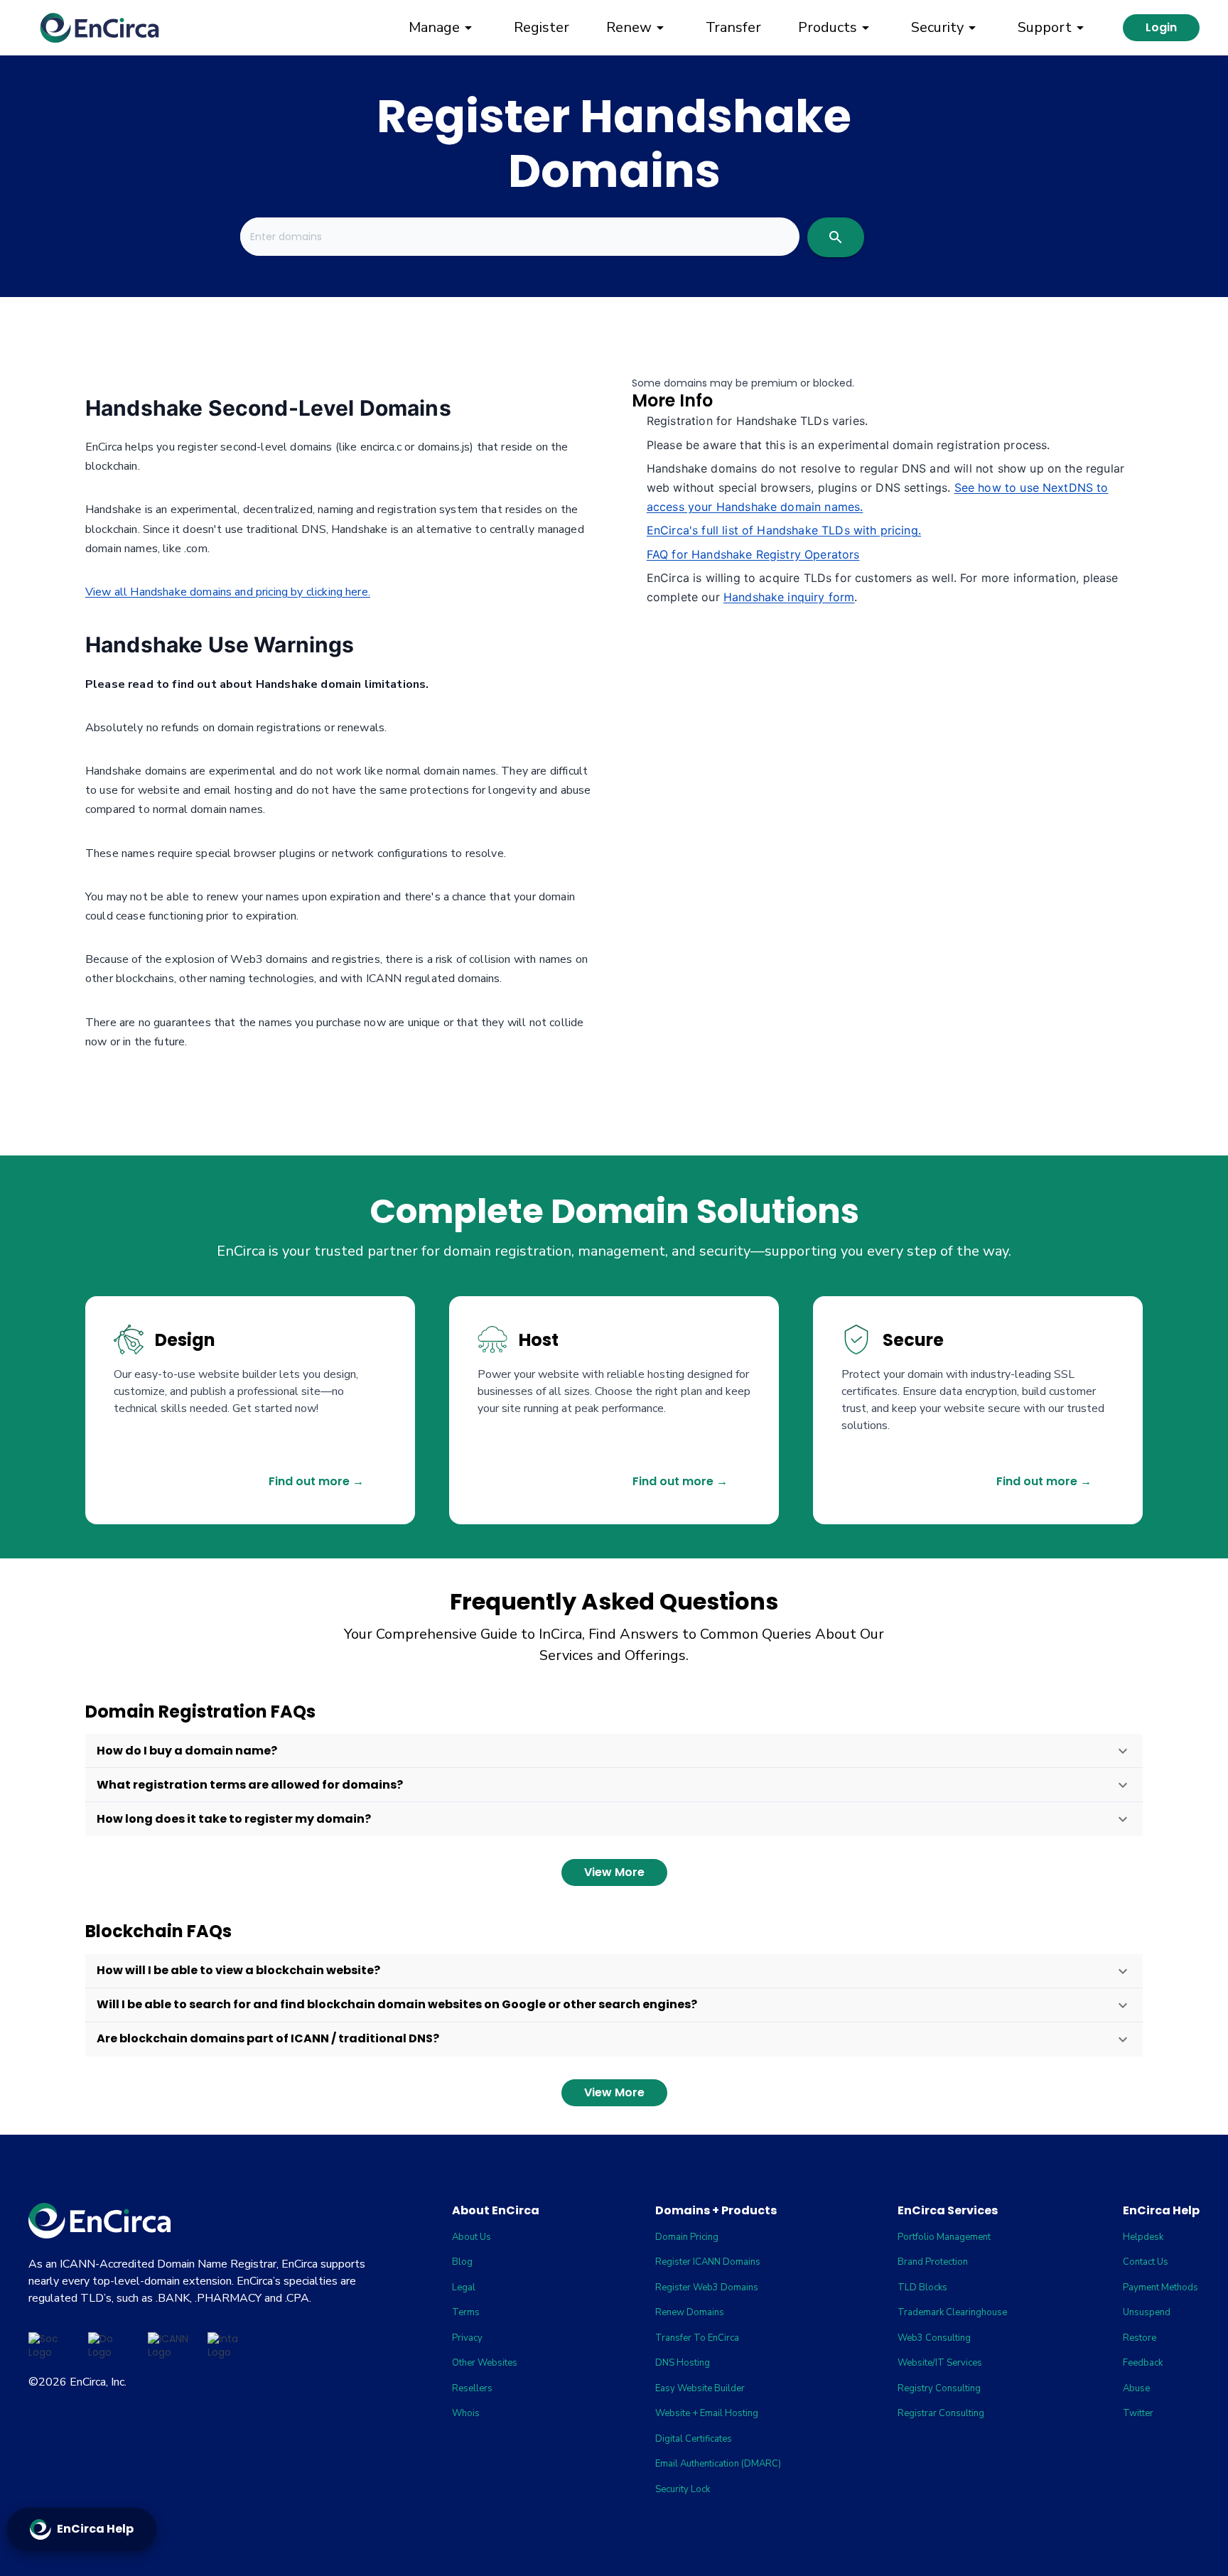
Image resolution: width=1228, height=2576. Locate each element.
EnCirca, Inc (97, 2382)
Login (1161, 27)
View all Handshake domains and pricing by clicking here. (228, 592)
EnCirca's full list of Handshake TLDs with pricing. (784, 530)
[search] (836, 237)
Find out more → (316, 1481)
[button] (614, 1751)
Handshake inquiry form (789, 597)
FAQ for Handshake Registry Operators (753, 554)
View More (614, 1872)
